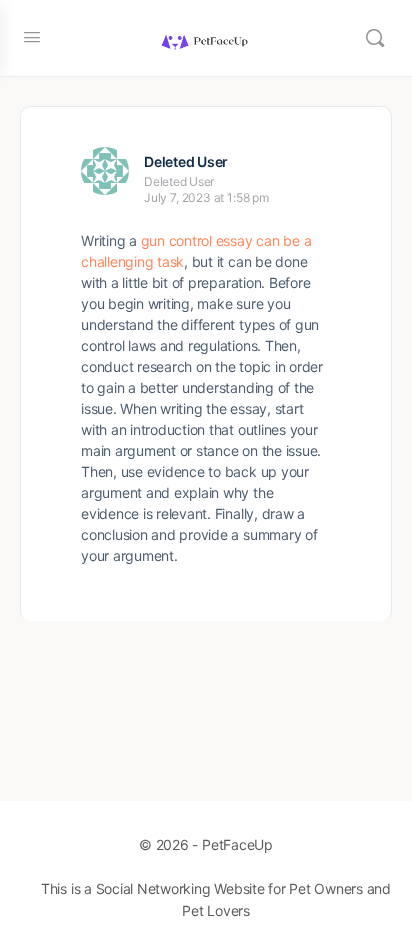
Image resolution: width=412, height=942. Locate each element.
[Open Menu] (32, 36)
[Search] (375, 38)
